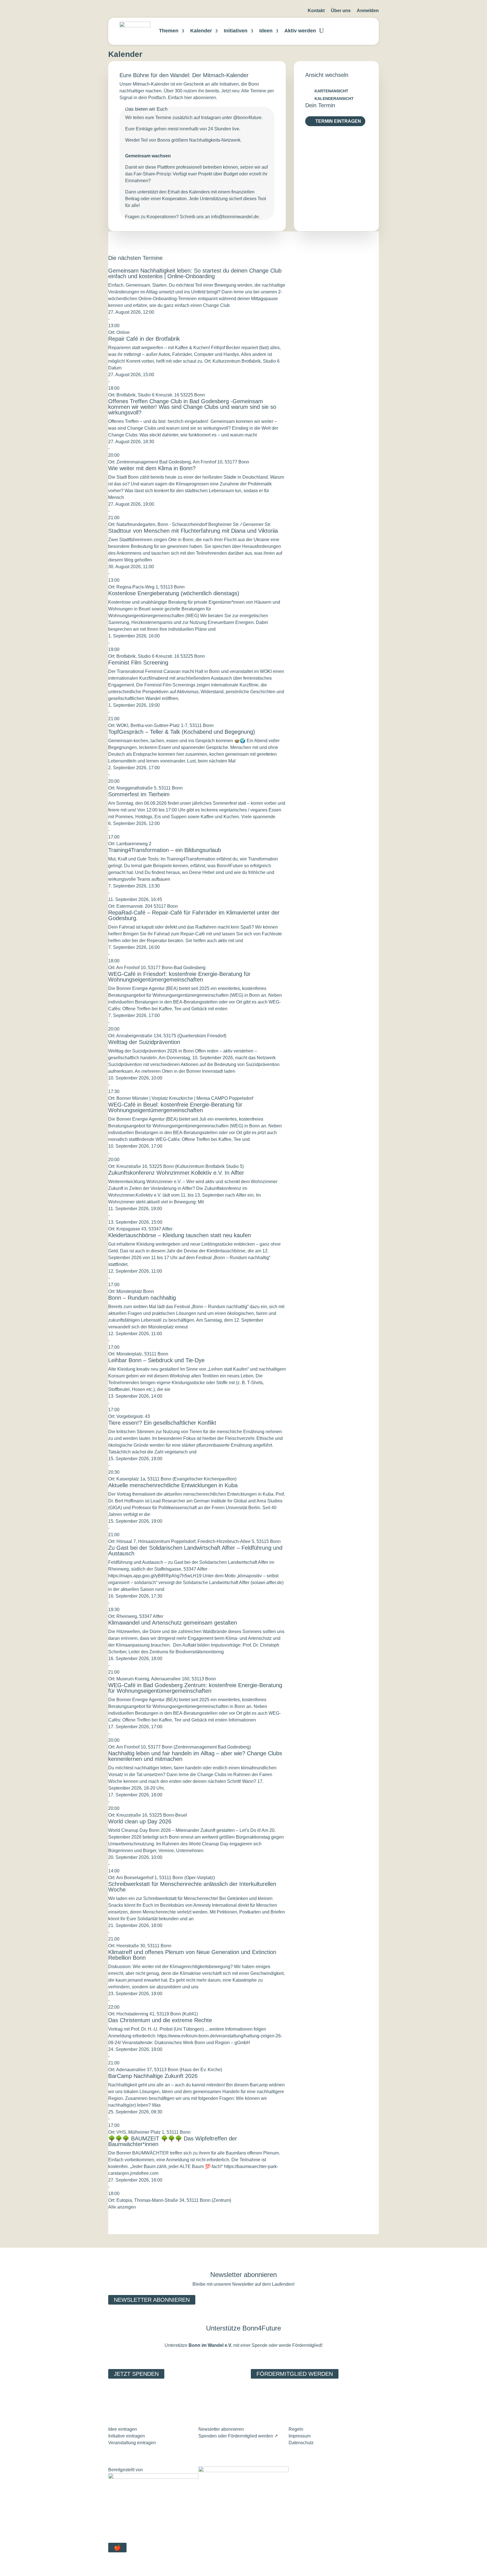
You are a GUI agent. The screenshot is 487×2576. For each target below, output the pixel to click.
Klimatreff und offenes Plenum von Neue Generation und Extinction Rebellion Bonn (192, 1955)
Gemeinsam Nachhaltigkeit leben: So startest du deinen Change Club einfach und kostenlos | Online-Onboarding (195, 273)
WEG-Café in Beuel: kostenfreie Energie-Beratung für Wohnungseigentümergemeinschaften (175, 1107)
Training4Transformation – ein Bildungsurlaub (165, 850)
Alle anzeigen (122, 2207)
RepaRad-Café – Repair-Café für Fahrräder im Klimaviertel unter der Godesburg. (194, 915)
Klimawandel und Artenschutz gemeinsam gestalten (173, 1623)
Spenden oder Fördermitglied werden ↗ (238, 2436)
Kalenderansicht (334, 99)
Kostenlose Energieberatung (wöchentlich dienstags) (174, 593)
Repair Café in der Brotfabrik (144, 339)
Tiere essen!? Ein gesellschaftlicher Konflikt (162, 1423)
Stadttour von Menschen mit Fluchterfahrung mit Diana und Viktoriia (193, 531)
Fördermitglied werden (295, 2374)
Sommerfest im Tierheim (139, 794)
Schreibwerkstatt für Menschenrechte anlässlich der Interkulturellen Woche (192, 1887)
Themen (169, 31)
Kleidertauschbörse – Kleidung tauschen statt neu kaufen (180, 1235)
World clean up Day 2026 (140, 1821)
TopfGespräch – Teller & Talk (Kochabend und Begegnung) (182, 732)
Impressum (300, 2436)
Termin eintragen (338, 121)
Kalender (201, 31)
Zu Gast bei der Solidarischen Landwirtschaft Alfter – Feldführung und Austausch (195, 1551)
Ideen (266, 31)
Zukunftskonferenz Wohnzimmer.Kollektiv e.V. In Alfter (176, 1173)
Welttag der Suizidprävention (144, 1042)
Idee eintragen (123, 2429)
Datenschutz (301, 2443)
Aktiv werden (300, 31)
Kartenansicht (331, 91)
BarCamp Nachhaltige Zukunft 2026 (153, 2076)
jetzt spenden (136, 2374)
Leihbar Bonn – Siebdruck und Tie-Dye (156, 1360)
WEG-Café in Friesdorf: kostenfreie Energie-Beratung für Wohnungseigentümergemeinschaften (179, 977)
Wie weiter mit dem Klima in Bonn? (152, 468)
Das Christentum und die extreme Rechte (160, 2020)
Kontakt (316, 11)
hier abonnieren (200, 98)
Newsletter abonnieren (152, 2300)
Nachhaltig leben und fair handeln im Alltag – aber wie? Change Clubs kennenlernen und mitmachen (195, 1756)
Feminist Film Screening (138, 663)
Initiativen (236, 31)
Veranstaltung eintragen (132, 2443)
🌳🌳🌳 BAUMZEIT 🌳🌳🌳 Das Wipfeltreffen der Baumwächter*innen (173, 2141)
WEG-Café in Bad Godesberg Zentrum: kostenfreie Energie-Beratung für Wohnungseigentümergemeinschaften (195, 1688)
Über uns (341, 11)
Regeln (296, 2429)
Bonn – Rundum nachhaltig (142, 1298)
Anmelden (368, 11)
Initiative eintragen (127, 2436)
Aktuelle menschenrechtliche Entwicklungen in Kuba (173, 1485)
